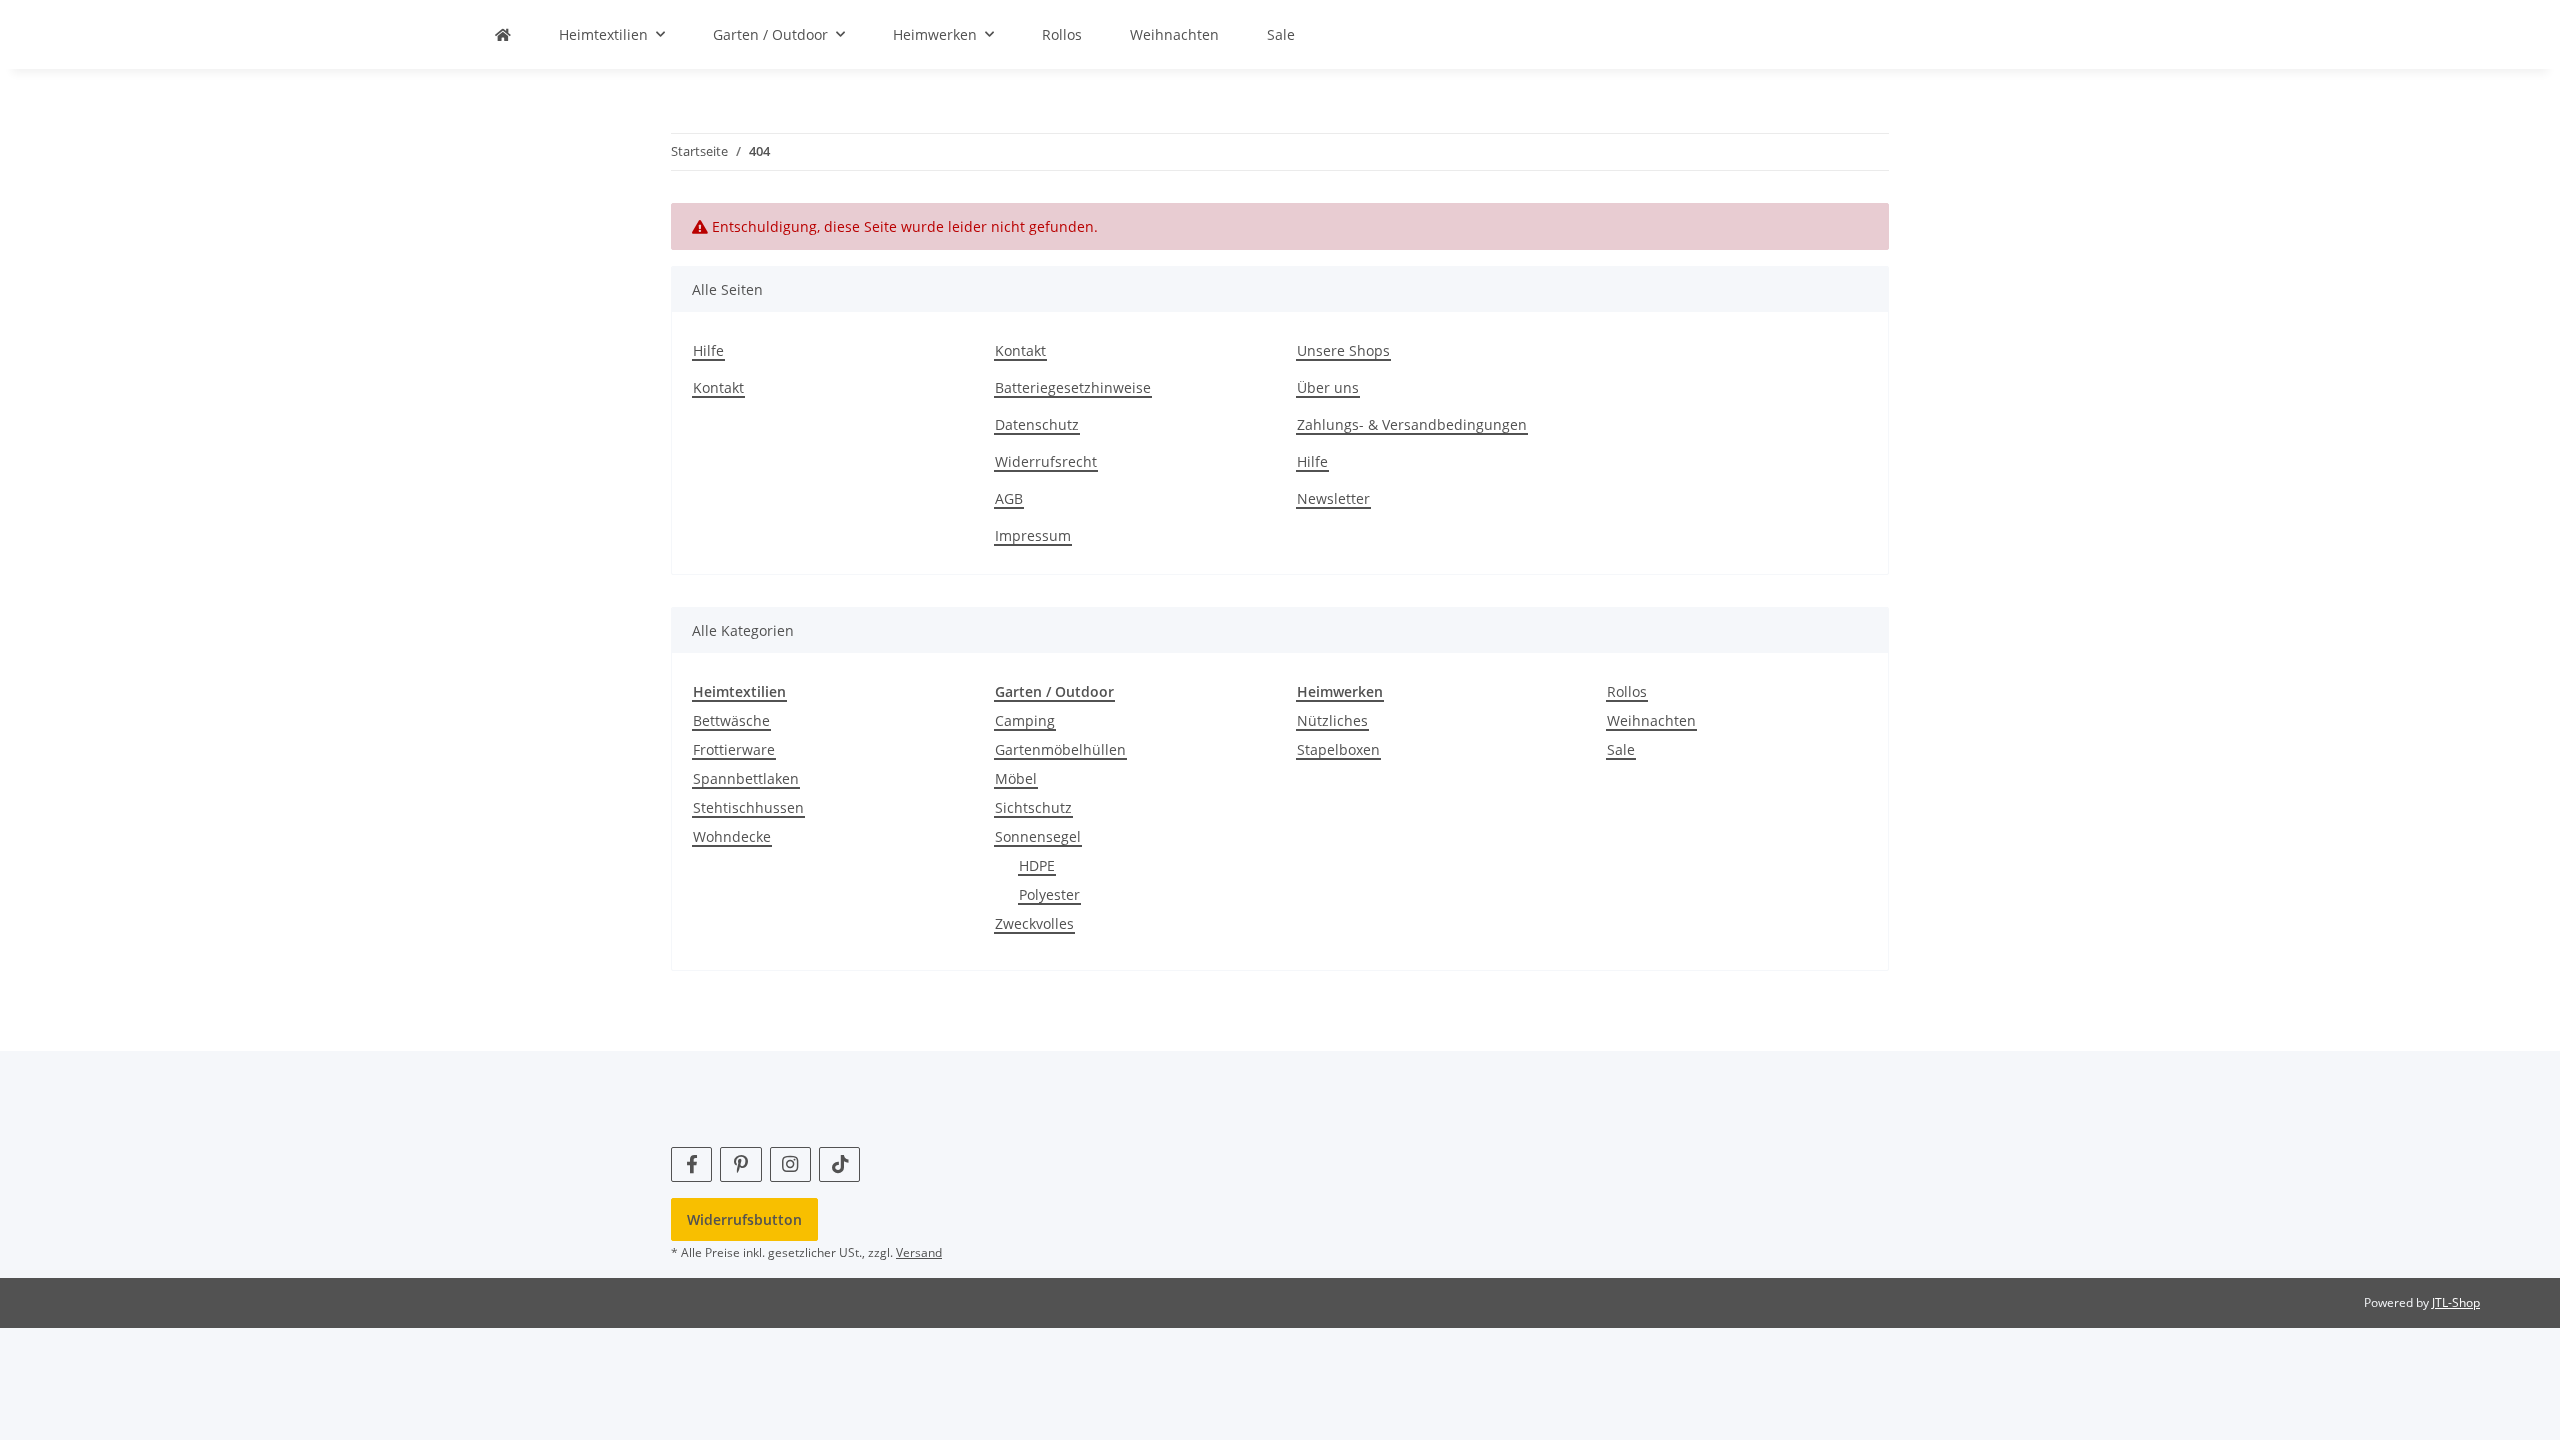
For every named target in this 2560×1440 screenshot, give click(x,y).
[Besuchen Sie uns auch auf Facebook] (691, 1164)
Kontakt (718, 387)
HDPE (1037, 865)
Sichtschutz (1033, 807)
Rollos (1627, 691)
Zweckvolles (1034, 923)
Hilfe (708, 350)
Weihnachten (1651, 720)
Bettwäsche (731, 720)
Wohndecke (732, 836)
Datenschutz (1037, 424)
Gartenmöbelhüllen (1060, 749)
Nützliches (1332, 720)
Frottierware (734, 749)
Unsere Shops (1343, 350)
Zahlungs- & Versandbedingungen (1412, 424)
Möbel (1016, 778)
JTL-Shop (2456, 1302)
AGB (1009, 498)
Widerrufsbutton (744, 1219)
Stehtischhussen (748, 807)
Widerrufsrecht (1046, 461)
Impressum (1033, 535)
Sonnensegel (1038, 836)
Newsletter (1333, 498)
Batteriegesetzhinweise (1073, 387)
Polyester (1049, 894)
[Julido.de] (503, 34)
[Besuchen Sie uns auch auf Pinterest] (740, 1164)
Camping (1025, 720)
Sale (1621, 749)
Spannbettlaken (746, 778)
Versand (919, 1252)
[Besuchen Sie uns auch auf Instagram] (790, 1164)
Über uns (1328, 387)
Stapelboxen (1338, 749)
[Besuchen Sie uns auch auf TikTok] (839, 1164)
